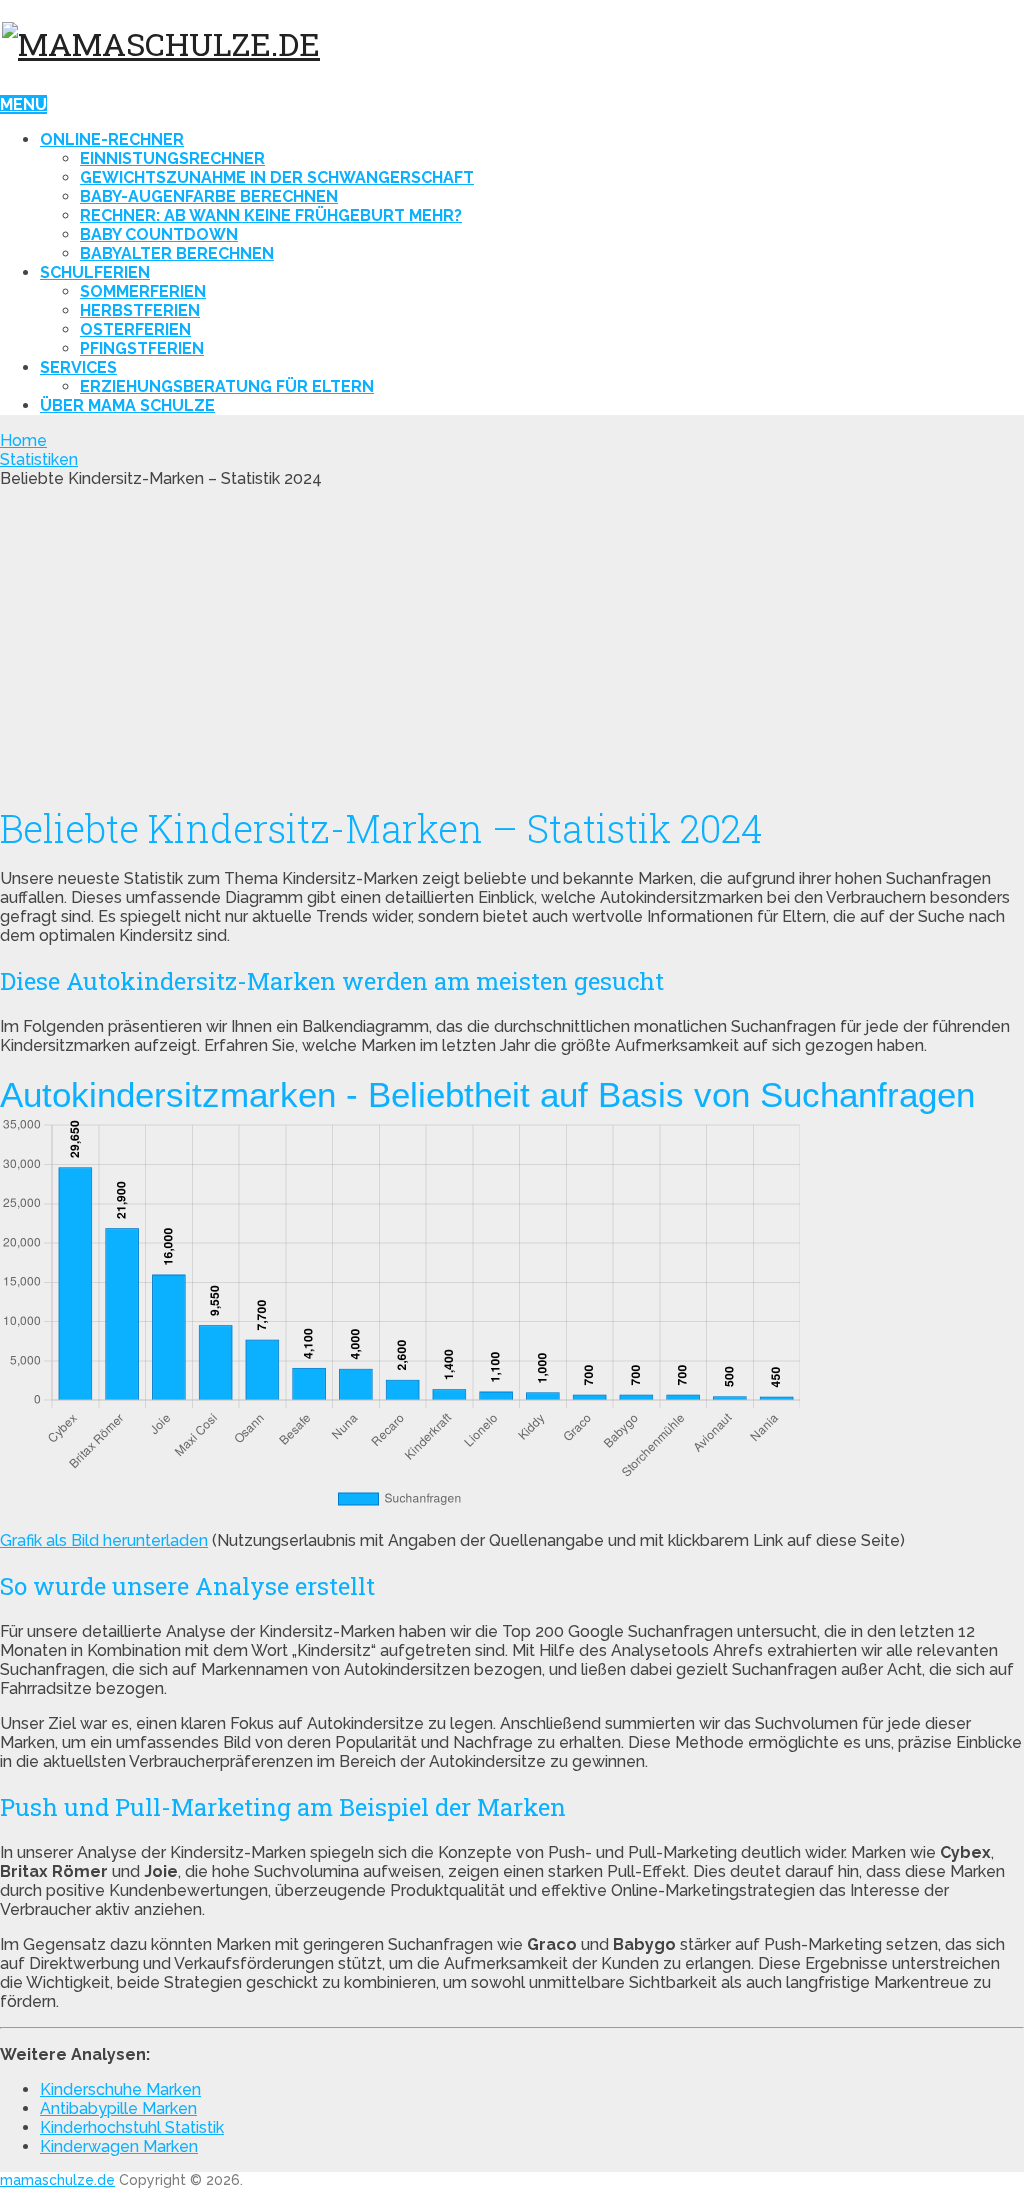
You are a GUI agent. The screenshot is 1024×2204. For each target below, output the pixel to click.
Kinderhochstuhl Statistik (132, 2127)
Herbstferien (140, 310)
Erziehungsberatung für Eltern (227, 386)
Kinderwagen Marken (119, 2146)
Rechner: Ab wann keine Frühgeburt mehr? (271, 215)
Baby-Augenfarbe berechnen (209, 196)
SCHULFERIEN (95, 272)
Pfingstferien (142, 348)
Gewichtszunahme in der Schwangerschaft (277, 177)
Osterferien (135, 329)
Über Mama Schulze (127, 405)
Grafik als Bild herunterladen (104, 1540)
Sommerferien (143, 291)
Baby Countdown (159, 234)
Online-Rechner (112, 139)
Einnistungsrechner (172, 158)
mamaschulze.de (57, 2180)
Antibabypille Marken (118, 2108)
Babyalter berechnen (177, 253)
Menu (23, 104)
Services (78, 367)
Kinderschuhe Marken (120, 2089)
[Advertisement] (512, 638)
